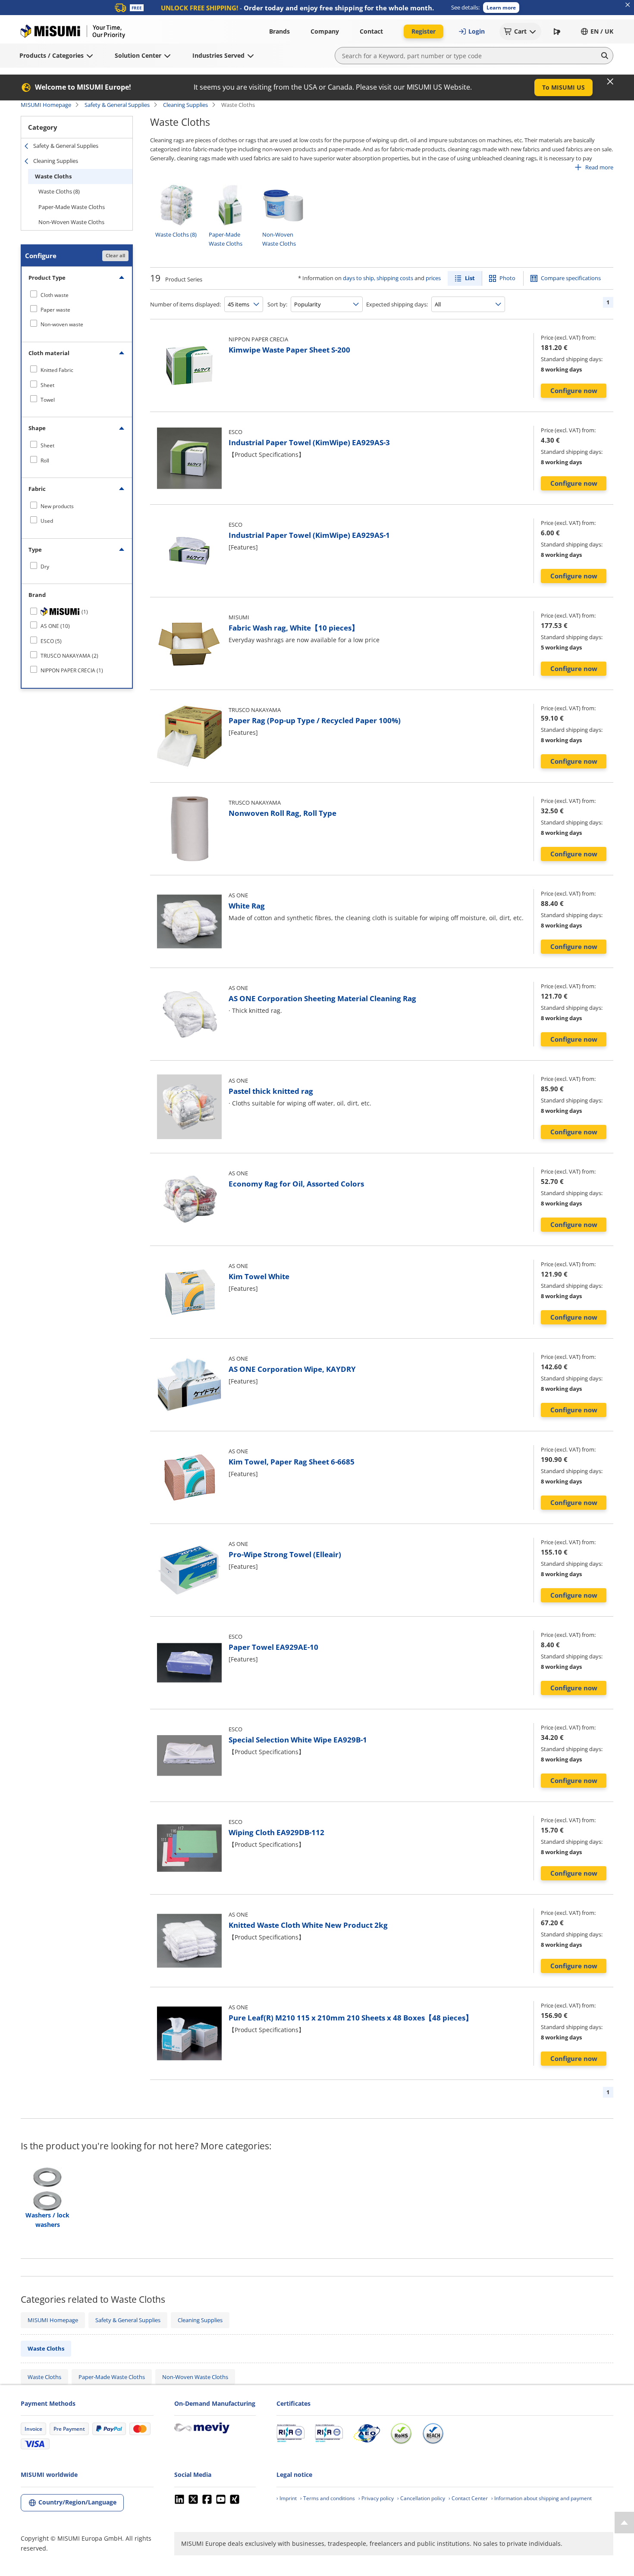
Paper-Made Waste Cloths (72, 207)
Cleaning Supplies (185, 105)
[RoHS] (401, 2433)
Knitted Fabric (57, 370)
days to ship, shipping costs (378, 278)
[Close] (610, 81)
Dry (45, 567)
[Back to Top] (624, 2523)
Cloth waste (55, 295)
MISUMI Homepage (46, 105)
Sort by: (277, 304)
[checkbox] (77, 295)
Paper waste (55, 310)
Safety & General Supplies (117, 105)
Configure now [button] (574, 390)
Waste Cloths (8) (59, 191)
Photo (507, 278)
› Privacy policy (376, 2498)
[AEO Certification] (367, 2433)
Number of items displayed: (185, 304)
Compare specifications (571, 278)
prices (433, 278)
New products (57, 506)
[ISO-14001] (329, 2433)
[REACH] (433, 2433)
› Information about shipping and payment (541, 2498)
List (470, 278)
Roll (45, 461)
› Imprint (287, 2498)
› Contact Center (468, 2498)
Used (47, 521)
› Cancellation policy (421, 2498)
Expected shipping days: (397, 304)
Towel (48, 400)
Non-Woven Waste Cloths (71, 222)
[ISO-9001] (290, 2433)
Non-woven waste (62, 324)
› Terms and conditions (328, 2498)
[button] (501, 8)
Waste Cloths (53, 176)
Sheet (47, 385)
